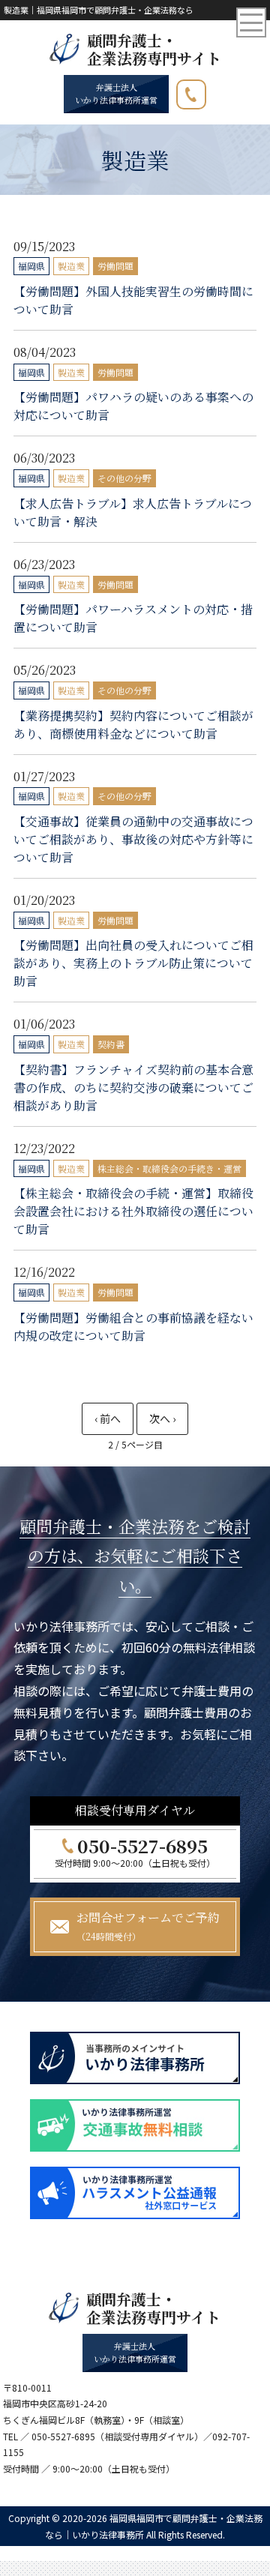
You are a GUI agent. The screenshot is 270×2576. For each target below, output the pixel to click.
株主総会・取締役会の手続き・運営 (169, 1168)
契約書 (111, 1044)
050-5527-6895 (205, 91)
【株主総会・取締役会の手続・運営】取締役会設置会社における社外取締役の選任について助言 (133, 1211)
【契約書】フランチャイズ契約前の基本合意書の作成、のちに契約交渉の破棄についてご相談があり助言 (133, 1087)
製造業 (71, 266)
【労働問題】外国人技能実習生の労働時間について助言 (133, 300)
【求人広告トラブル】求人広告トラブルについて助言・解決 (133, 512)
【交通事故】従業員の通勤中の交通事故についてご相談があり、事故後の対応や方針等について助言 (133, 839)
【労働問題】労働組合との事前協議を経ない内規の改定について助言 (133, 1327)
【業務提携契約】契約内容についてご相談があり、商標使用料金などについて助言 (133, 725)
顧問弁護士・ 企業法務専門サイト (154, 49)
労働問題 (115, 266)
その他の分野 (124, 478)
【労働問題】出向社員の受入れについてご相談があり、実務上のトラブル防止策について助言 (133, 963)
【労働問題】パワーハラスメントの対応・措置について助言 (133, 618)
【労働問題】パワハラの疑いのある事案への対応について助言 (133, 406)
